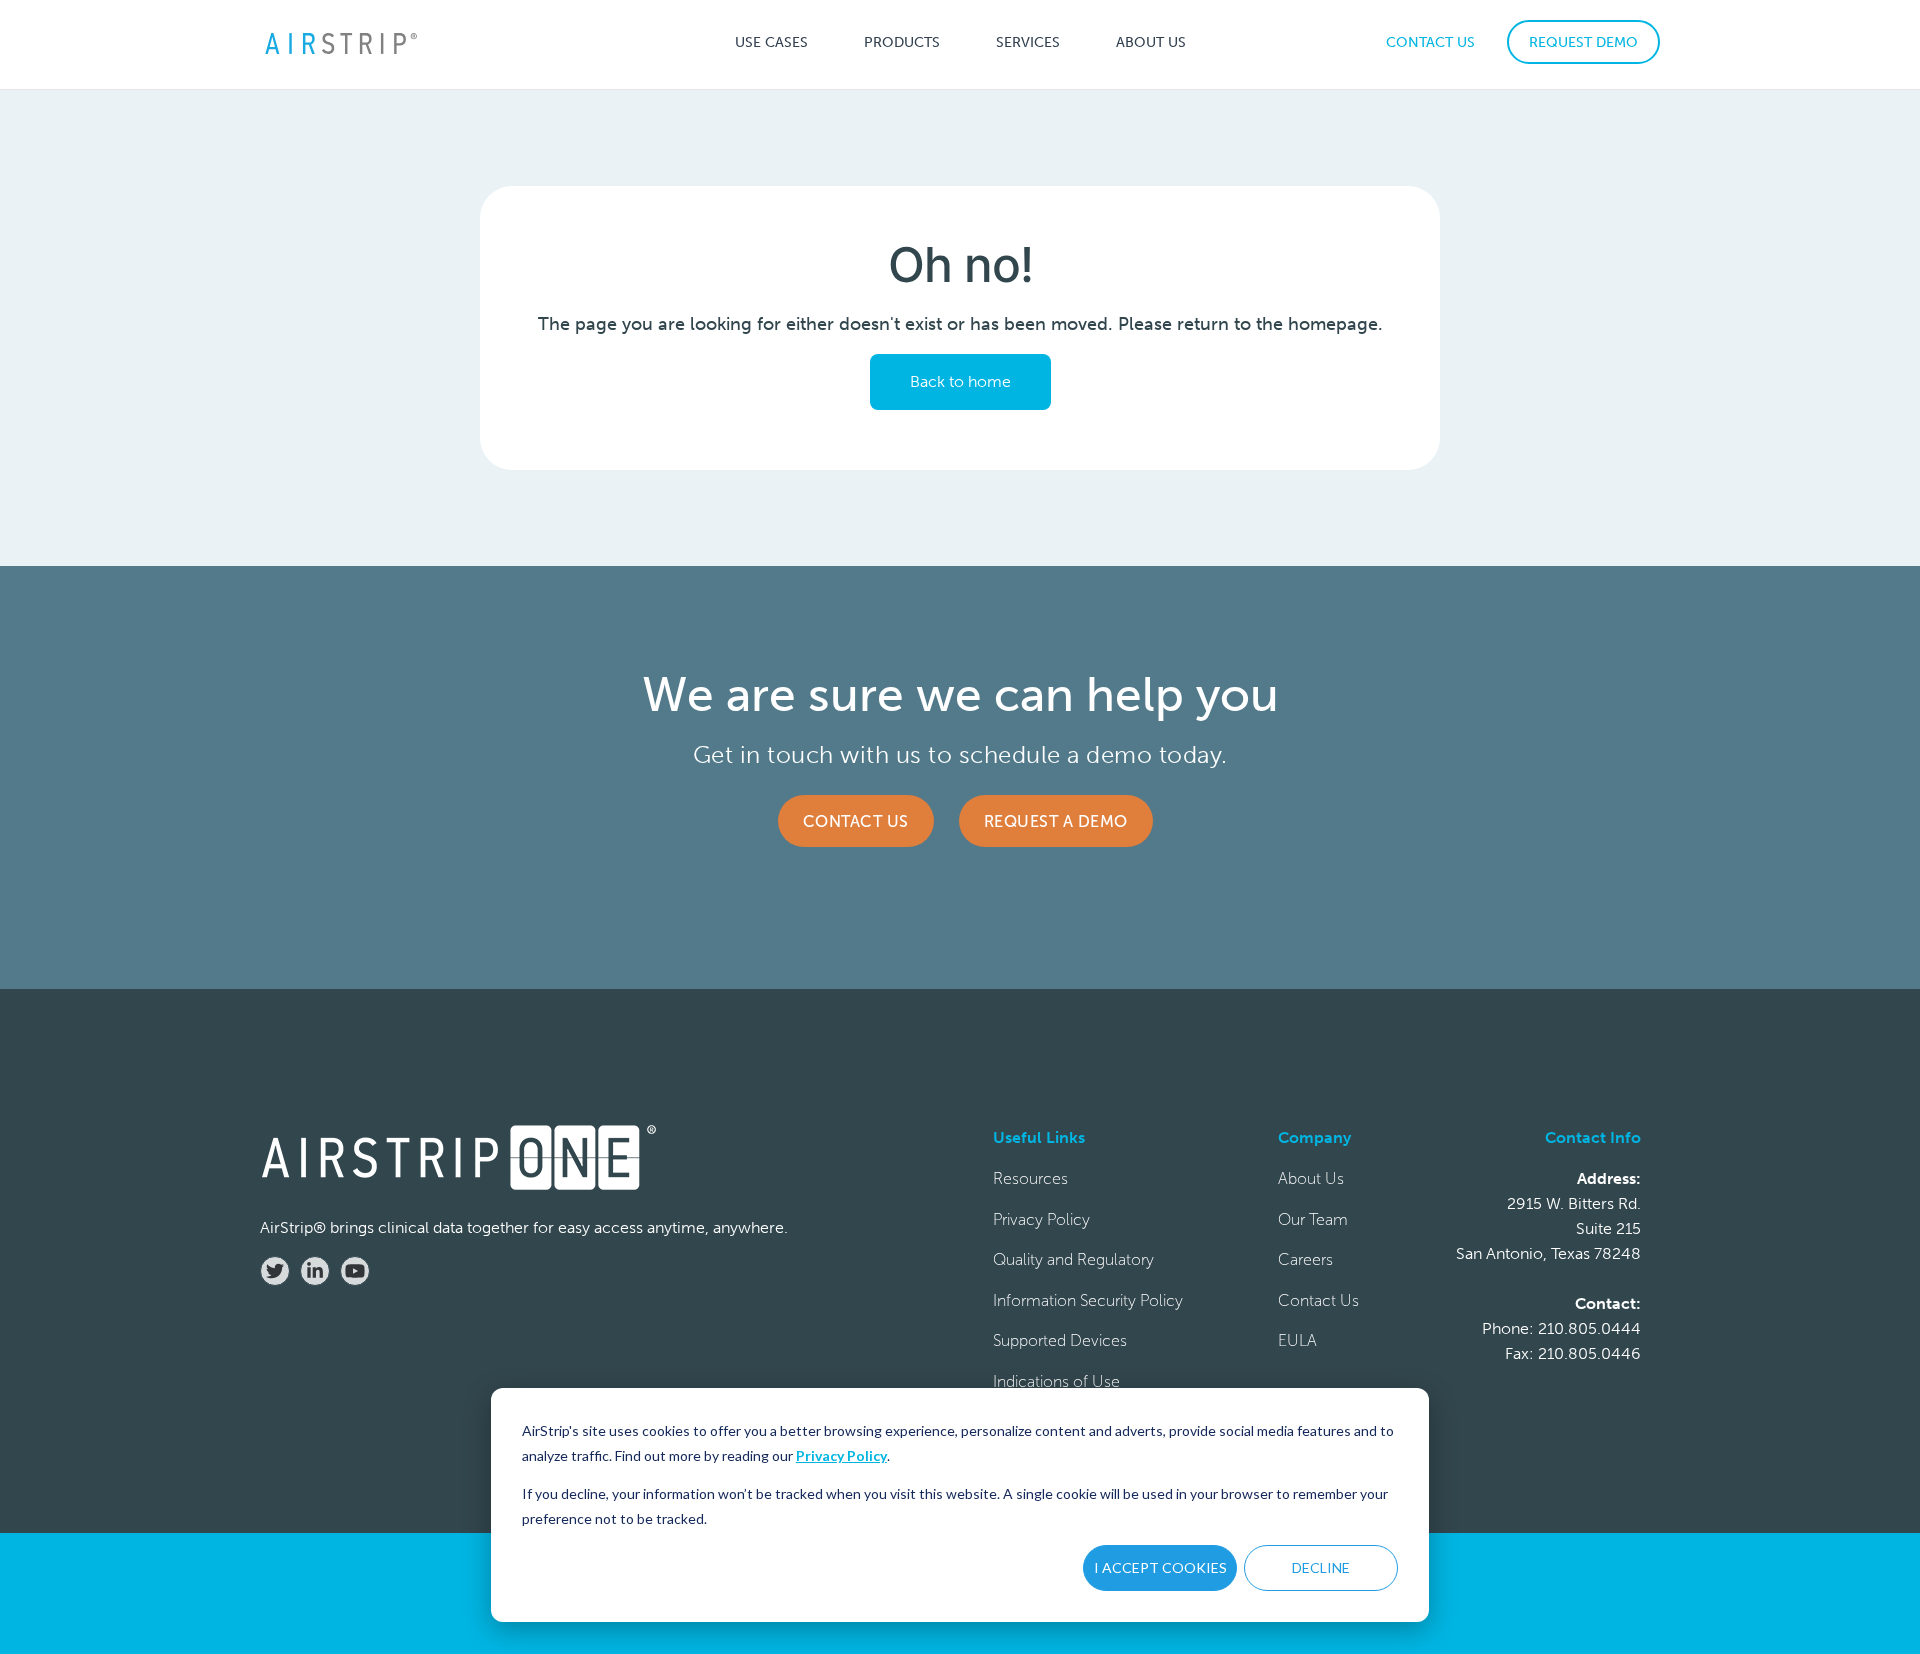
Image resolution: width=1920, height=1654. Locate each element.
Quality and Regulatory (1073, 1259)
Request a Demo (1056, 821)
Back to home (960, 381)
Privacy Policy (841, 1455)
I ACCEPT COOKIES (1160, 1567)
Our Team (1313, 1219)
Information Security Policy (1088, 1300)
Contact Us (856, 821)
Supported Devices (1060, 1340)
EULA (1297, 1340)
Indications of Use (1056, 1381)
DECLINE (1321, 1567)
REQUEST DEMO (1583, 42)
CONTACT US (1430, 42)
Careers (1305, 1259)
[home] (340, 42)
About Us (1311, 1178)
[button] (771, 42)
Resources (1030, 1178)
